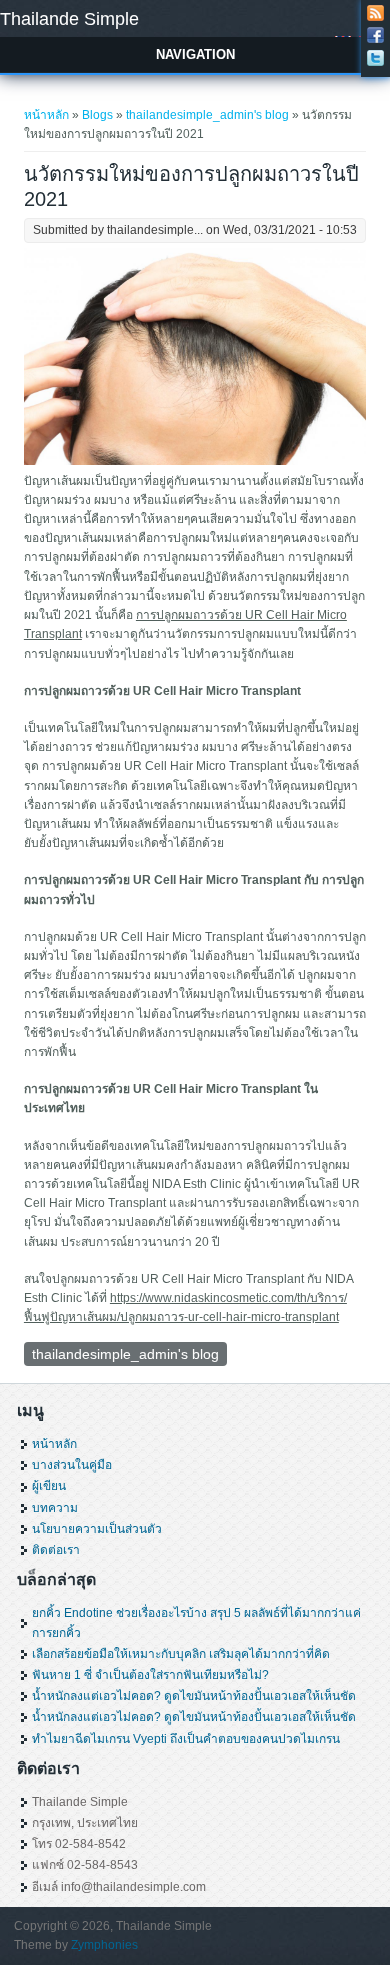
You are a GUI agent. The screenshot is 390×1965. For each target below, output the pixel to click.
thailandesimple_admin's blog (207, 115)
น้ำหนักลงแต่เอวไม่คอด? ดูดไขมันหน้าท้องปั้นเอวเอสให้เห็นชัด (194, 1696)
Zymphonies (104, 1945)
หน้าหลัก (46, 115)
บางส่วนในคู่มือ (72, 1465)
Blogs (97, 115)
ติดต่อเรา (56, 1550)
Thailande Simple (69, 19)
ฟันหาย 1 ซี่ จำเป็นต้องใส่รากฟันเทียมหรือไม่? (150, 1675)
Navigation (195, 54)
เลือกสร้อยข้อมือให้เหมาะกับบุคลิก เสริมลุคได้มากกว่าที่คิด (181, 1654)
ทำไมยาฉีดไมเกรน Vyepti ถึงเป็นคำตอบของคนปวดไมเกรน (186, 1739)
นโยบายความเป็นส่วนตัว (97, 1529)
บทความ (55, 1508)
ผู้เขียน (49, 1486)
